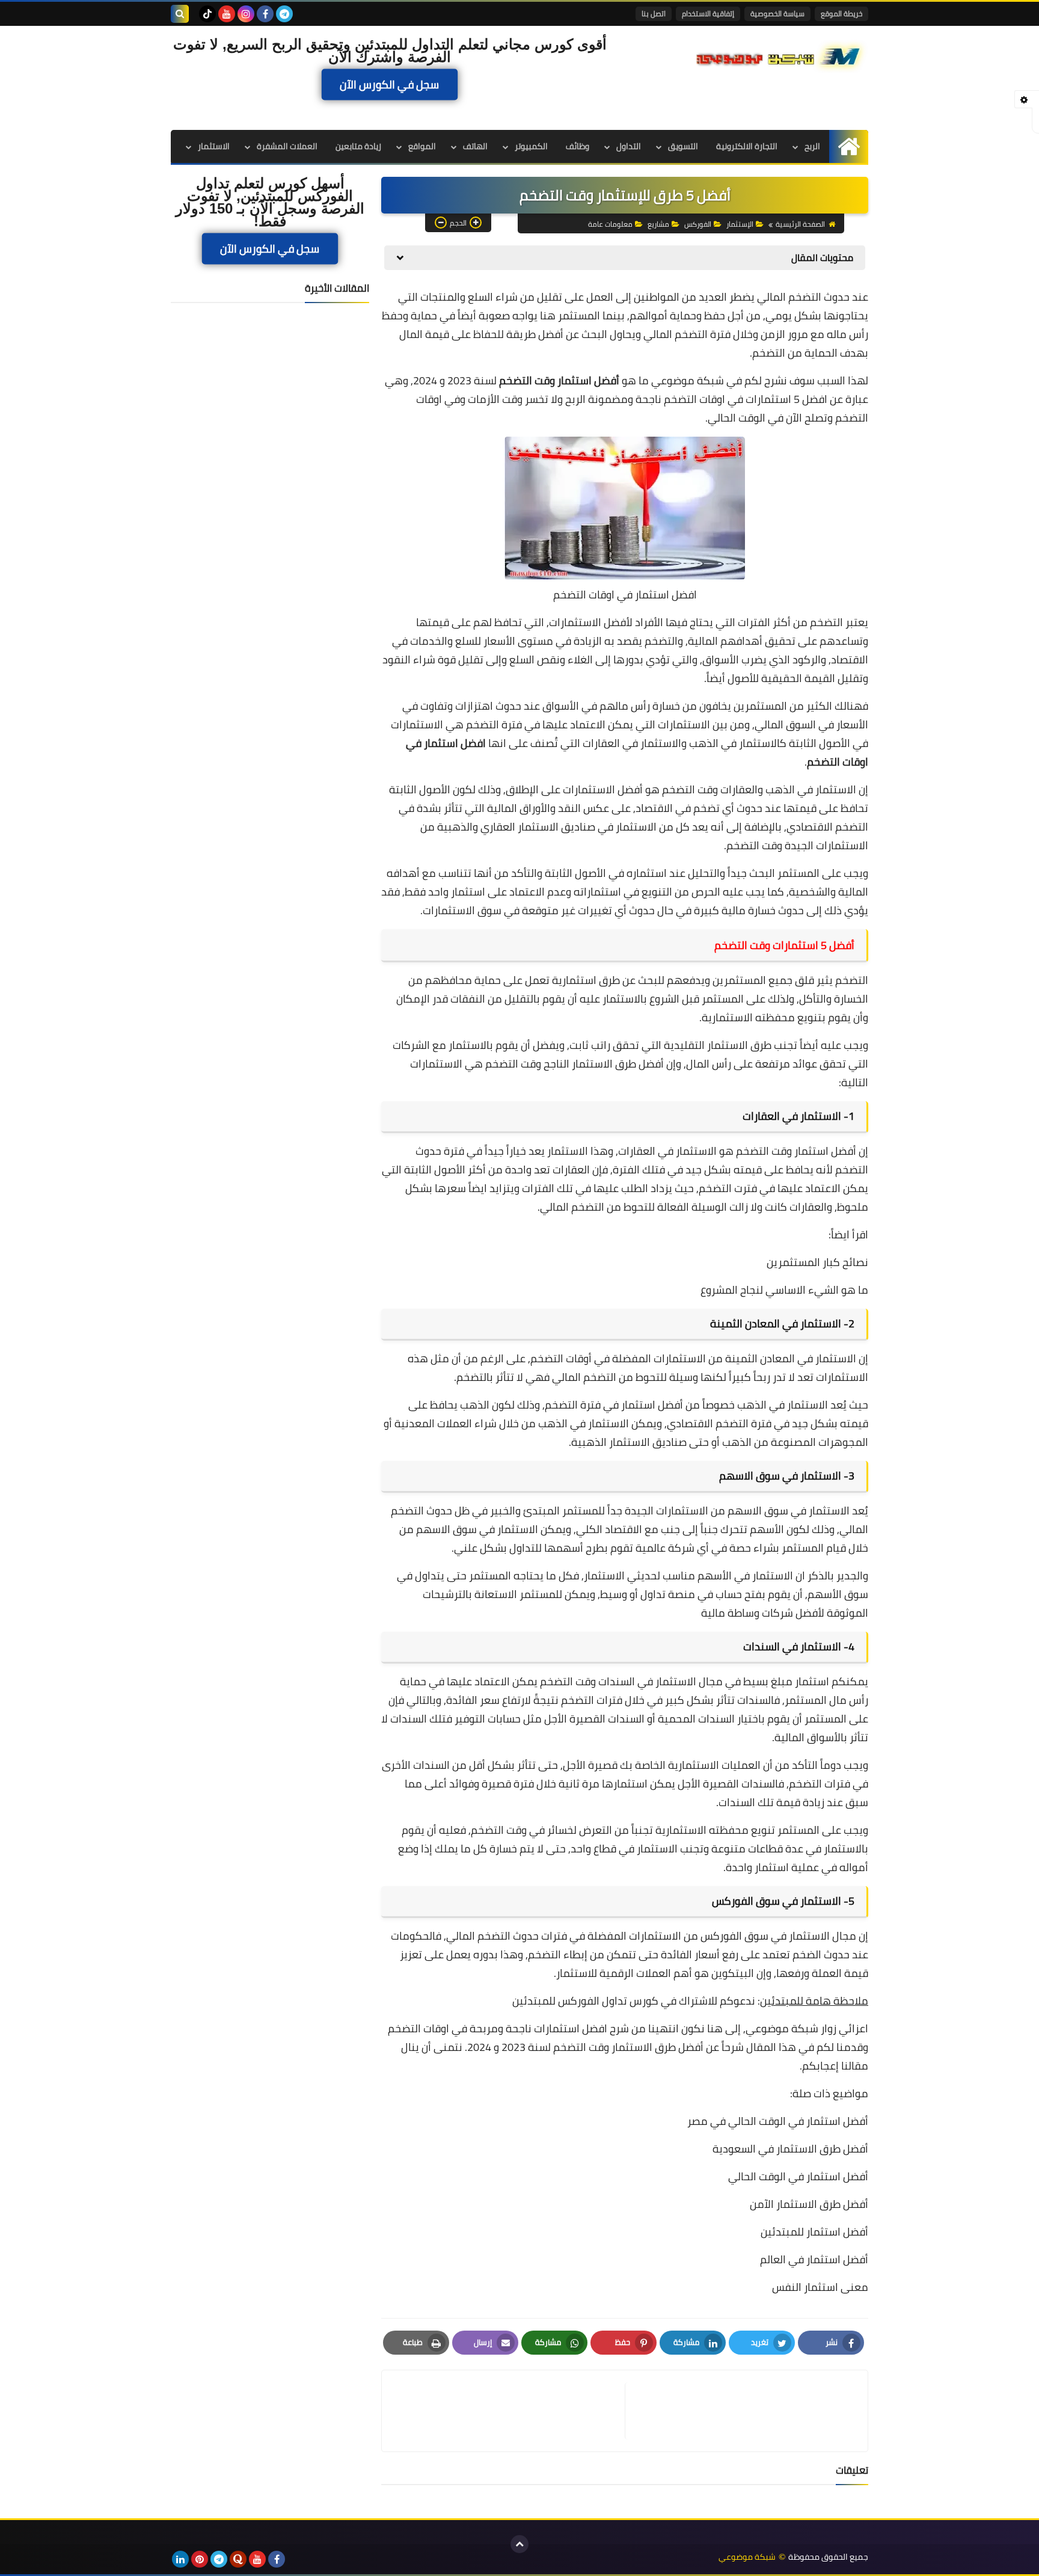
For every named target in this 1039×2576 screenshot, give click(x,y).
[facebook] (265, 14)
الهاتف (475, 146)
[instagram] (246, 14)
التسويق (683, 146)
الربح (812, 146)
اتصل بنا (654, 14)
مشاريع (658, 224)
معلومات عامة (610, 224)
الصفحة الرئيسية (800, 224)
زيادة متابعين (358, 146)
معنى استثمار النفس (820, 2287)
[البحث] (180, 14)
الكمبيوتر (531, 146)
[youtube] (227, 14)
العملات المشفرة (287, 146)
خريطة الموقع (841, 14)
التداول (629, 146)
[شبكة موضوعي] (781, 55)
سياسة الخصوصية (777, 14)
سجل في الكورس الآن (390, 84)
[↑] (519, 2544)
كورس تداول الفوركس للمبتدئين (585, 2001)
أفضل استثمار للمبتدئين (814, 2232)
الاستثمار (214, 146)
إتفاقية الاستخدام (708, 14)
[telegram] (284, 14)
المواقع (422, 146)
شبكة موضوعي (688, 380)
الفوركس (698, 224)
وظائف (578, 146)
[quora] (238, 2559)
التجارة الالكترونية (747, 146)
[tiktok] (207, 14)
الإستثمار (740, 224)
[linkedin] (180, 2559)
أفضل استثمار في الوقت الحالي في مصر (778, 2121)
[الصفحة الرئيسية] (849, 146)
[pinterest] (200, 2559)
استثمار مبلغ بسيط (786, 1681)
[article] (509, 2411)
